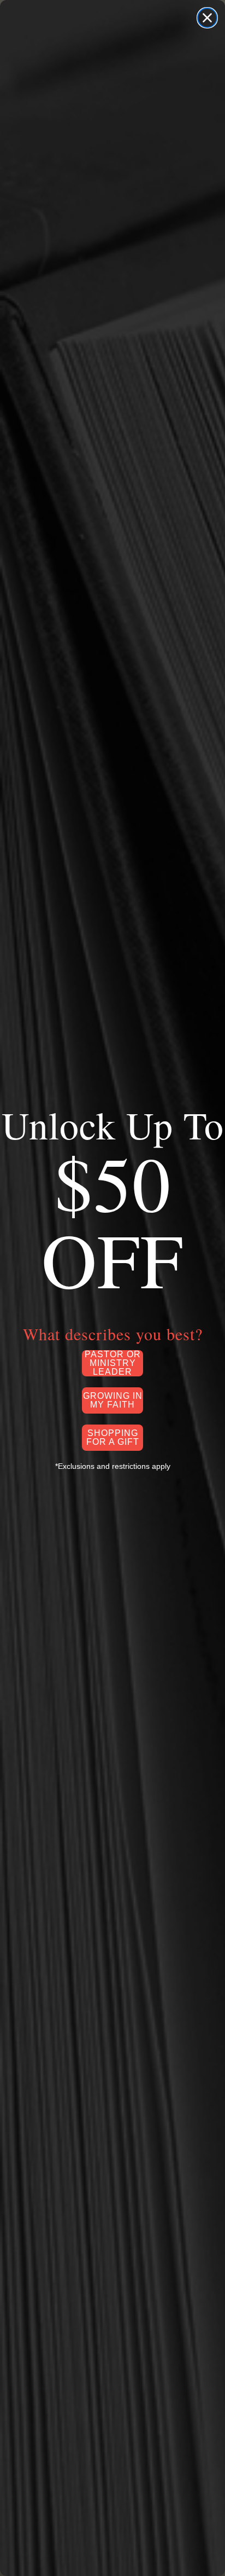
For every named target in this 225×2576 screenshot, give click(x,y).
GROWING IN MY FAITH (113, 1400)
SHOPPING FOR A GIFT (113, 1437)
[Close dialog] (207, 18)
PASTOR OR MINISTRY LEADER (113, 1363)
